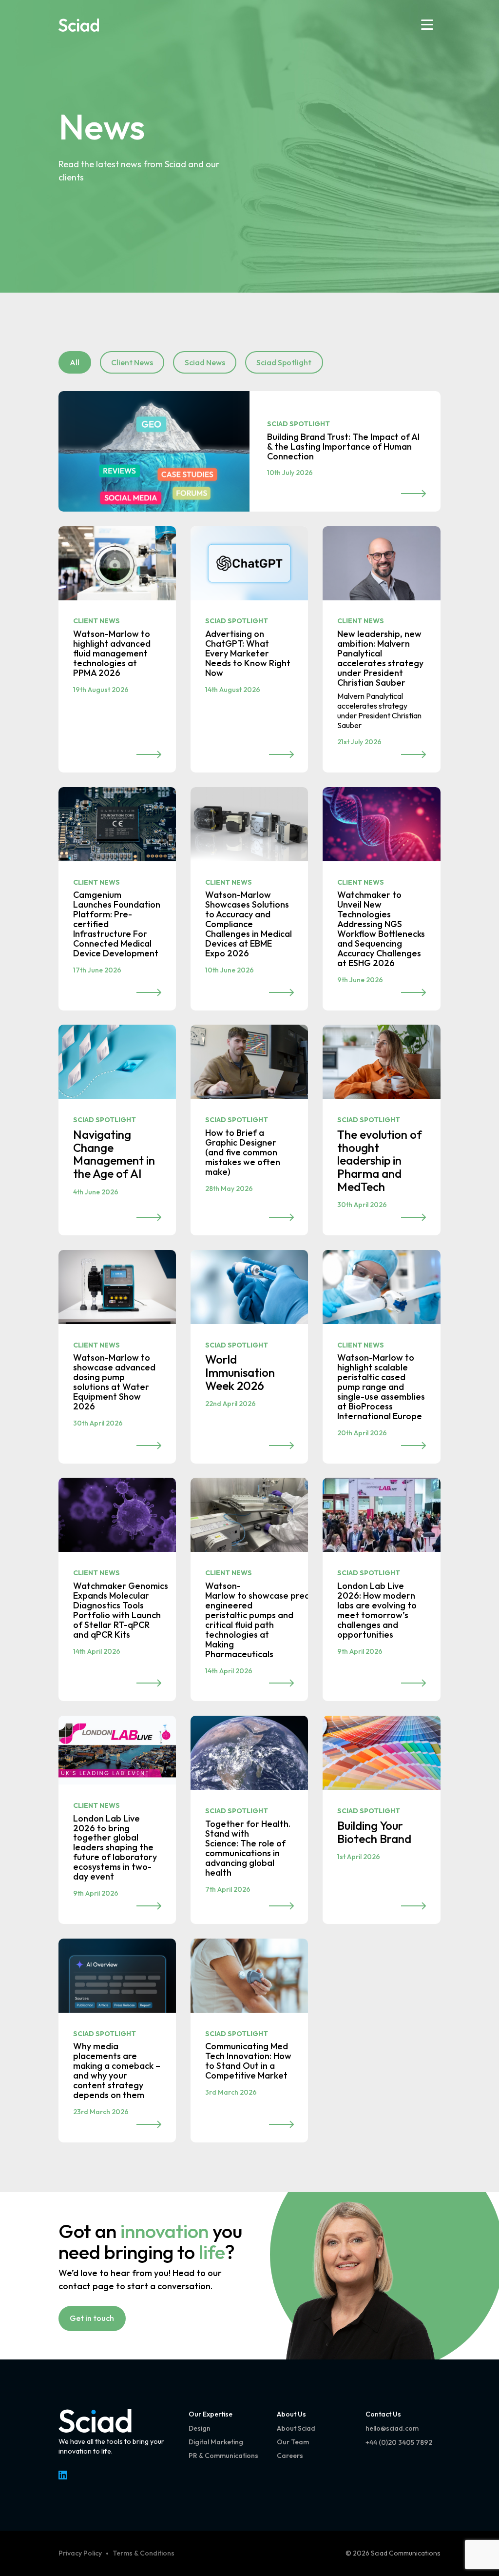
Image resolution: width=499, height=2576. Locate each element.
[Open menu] (427, 25)
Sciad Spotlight (284, 362)
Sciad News (205, 362)
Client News (132, 362)
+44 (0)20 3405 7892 (399, 2442)
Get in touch (92, 2318)
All (75, 362)
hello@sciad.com (392, 2428)
